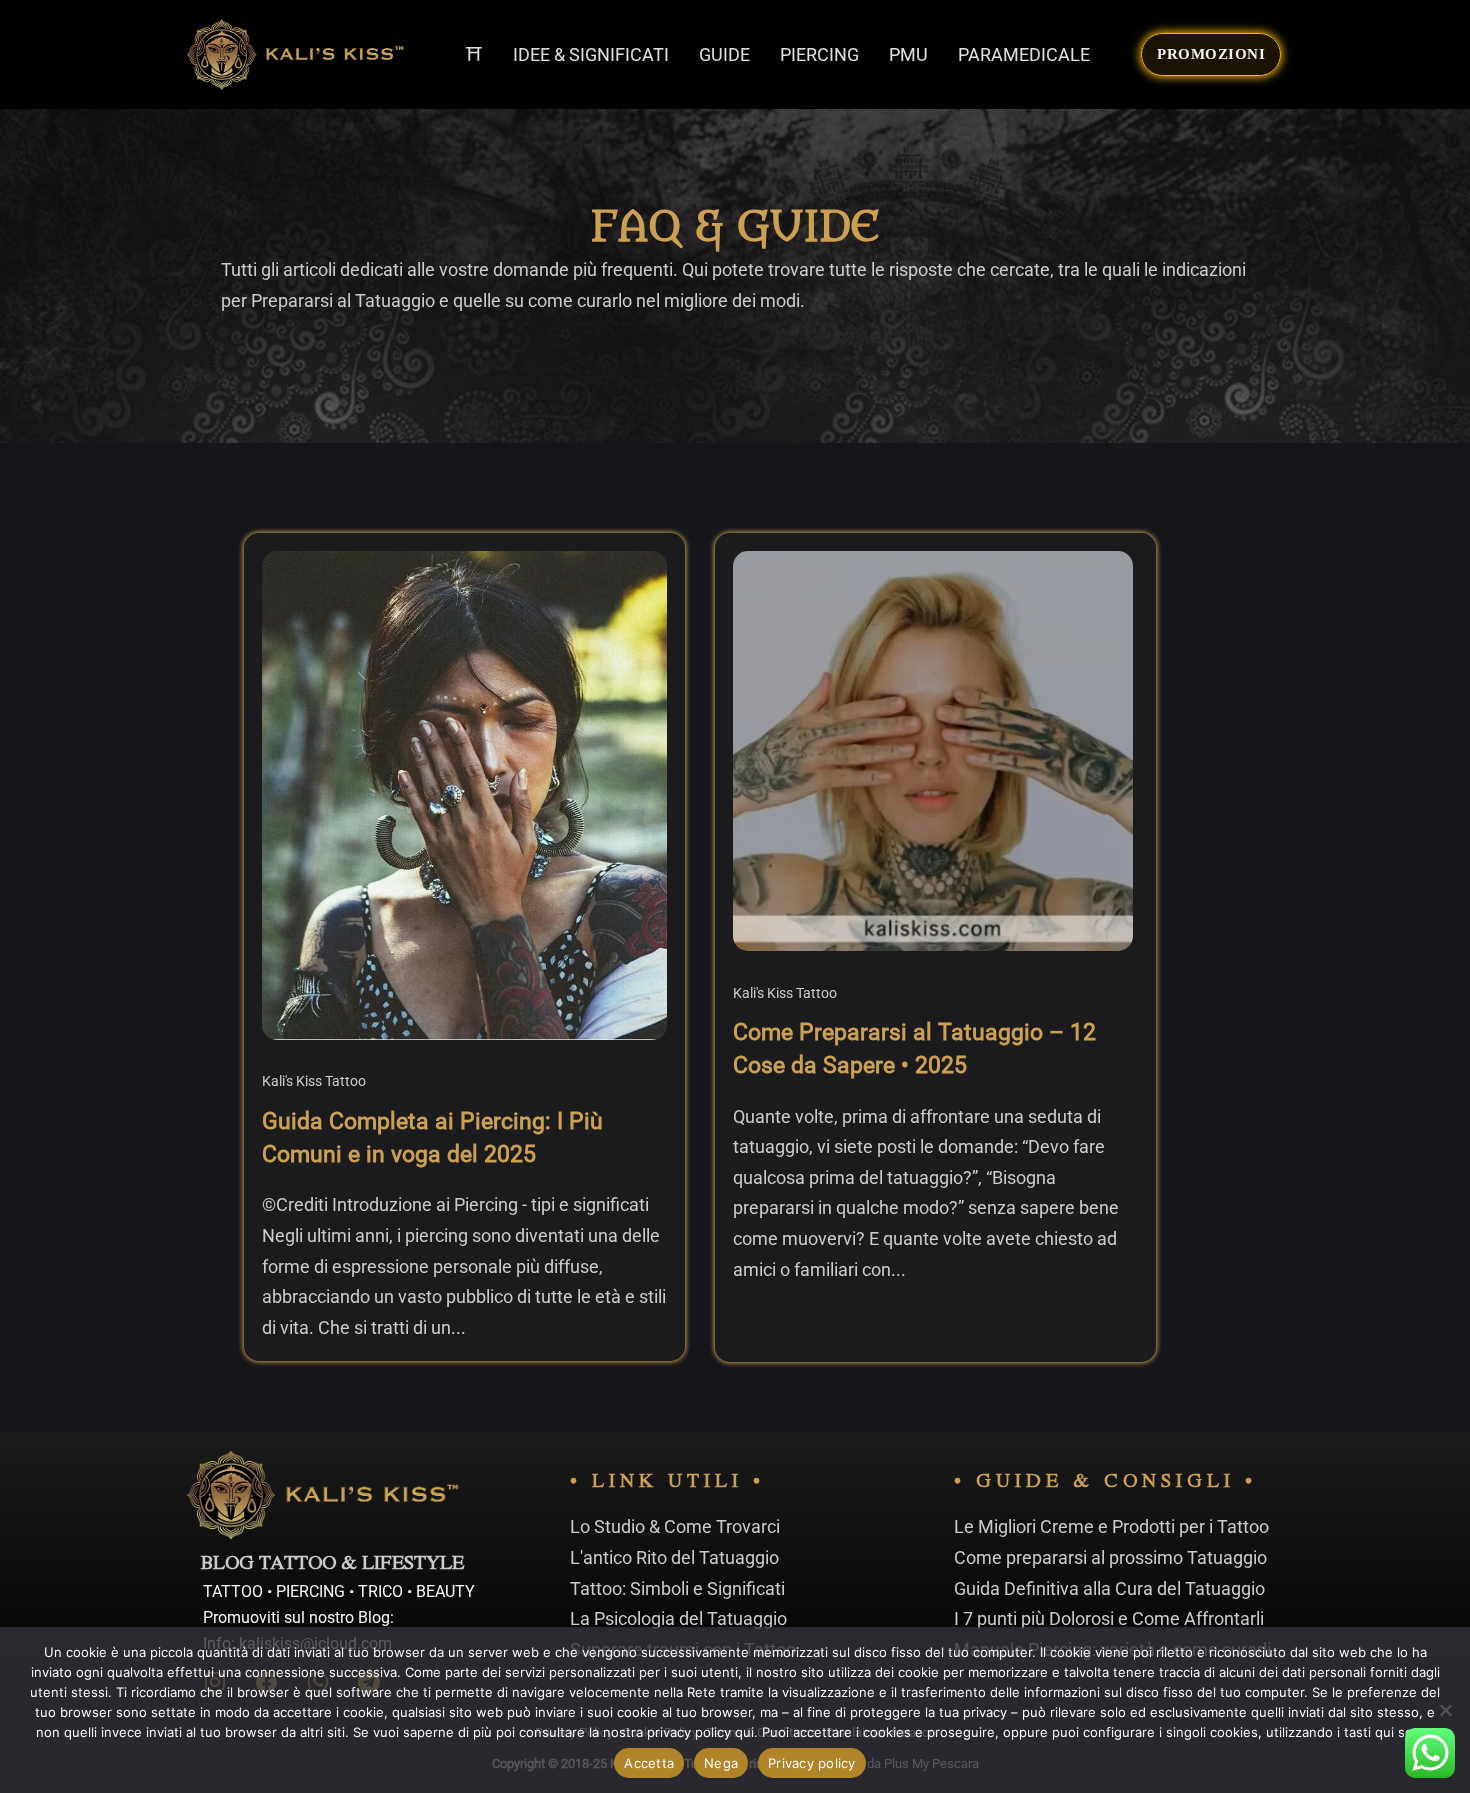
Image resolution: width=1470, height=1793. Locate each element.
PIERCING (819, 54)
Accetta (649, 1763)
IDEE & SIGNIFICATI (591, 54)
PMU (908, 54)
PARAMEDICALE (1024, 54)
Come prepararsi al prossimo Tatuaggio (1110, 1557)
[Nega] (1445, 1710)
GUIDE (724, 54)
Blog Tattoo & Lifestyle (332, 1565)
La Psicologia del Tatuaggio (678, 1618)
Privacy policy (812, 1763)
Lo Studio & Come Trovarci (675, 1526)
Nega (721, 1763)
